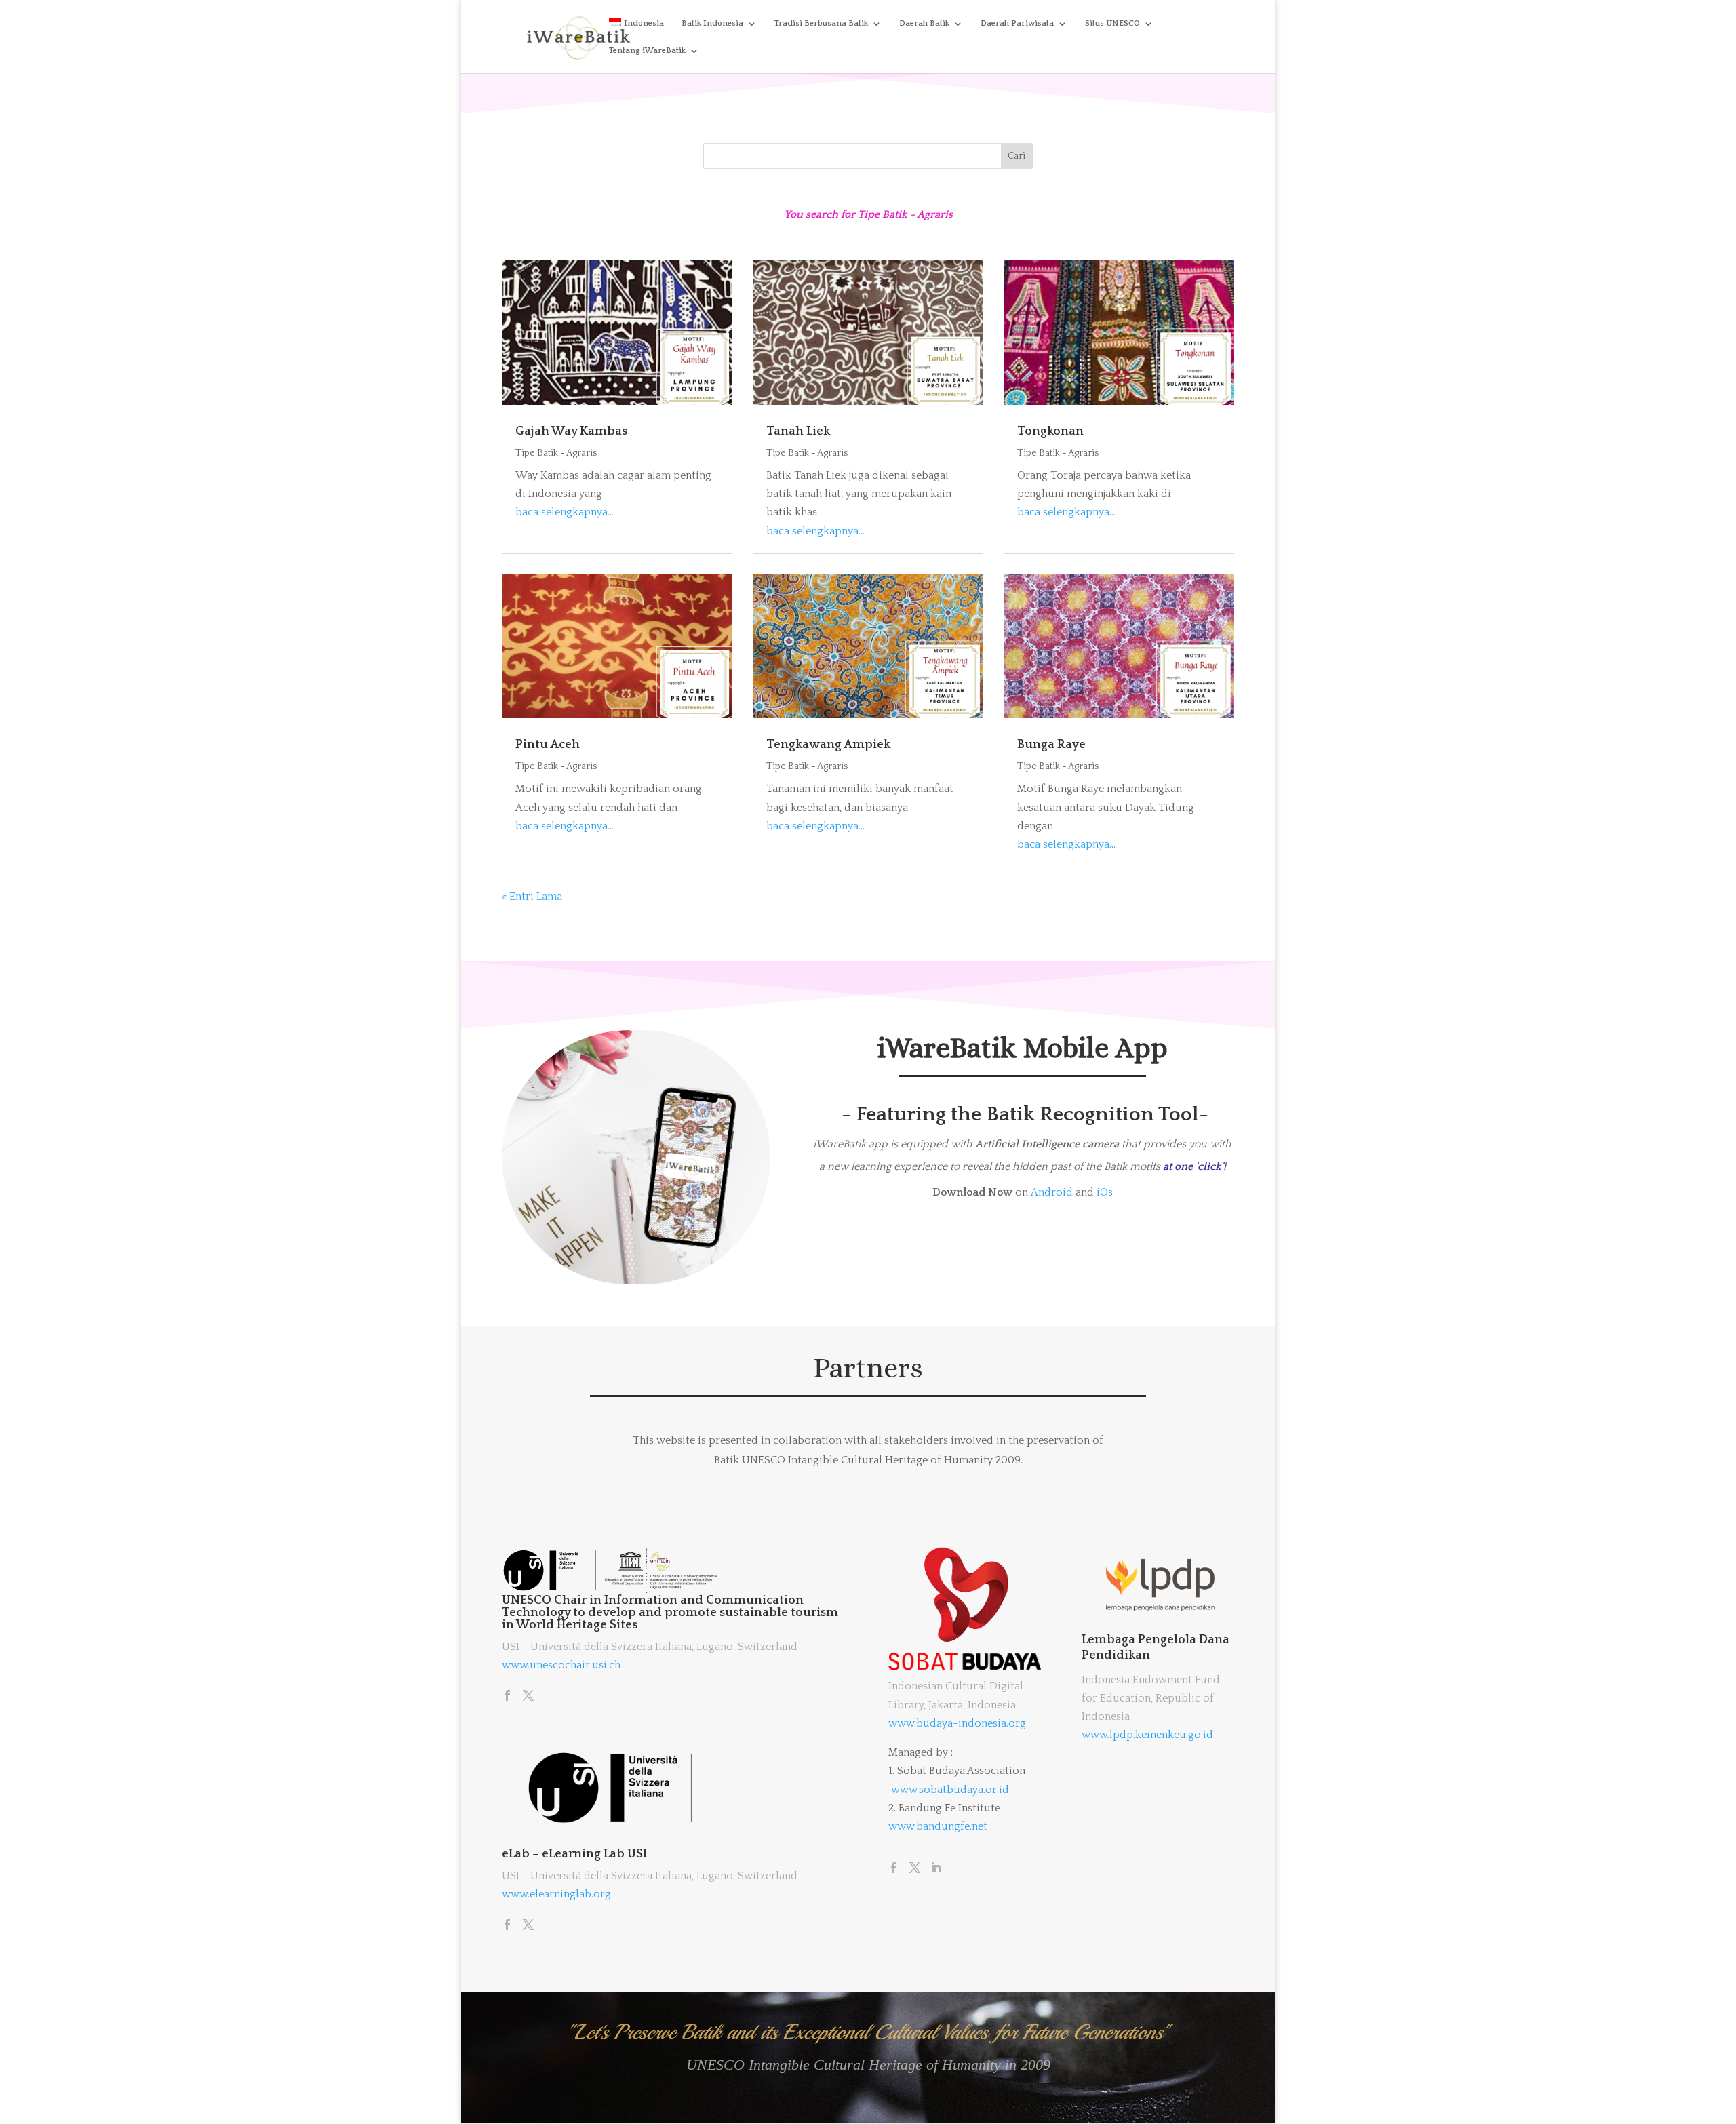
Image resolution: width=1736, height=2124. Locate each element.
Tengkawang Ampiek (828, 745)
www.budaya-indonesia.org (957, 1723)
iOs (1105, 1192)
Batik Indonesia (712, 23)
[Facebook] (507, 1697)
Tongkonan (1050, 431)
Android (1052, 1192)
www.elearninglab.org (556, 1894)
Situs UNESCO (1112, 23)
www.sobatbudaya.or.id (950, 1790)
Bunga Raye (1051, 745)
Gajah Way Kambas (571, 431)
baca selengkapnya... (565, 512)
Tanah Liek (798, 431)
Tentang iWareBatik (647, 51)
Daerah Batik (924, 23)
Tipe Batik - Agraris (556, 453)
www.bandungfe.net (938, 1826)
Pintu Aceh (548, 745)
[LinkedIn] (936, 1869)
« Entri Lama (532, 897)
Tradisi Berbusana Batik (821, 23)
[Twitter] (528, 1697)
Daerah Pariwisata (1017, 23)
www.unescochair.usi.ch (561, 1665)
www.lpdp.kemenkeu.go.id (1147, 1735)
